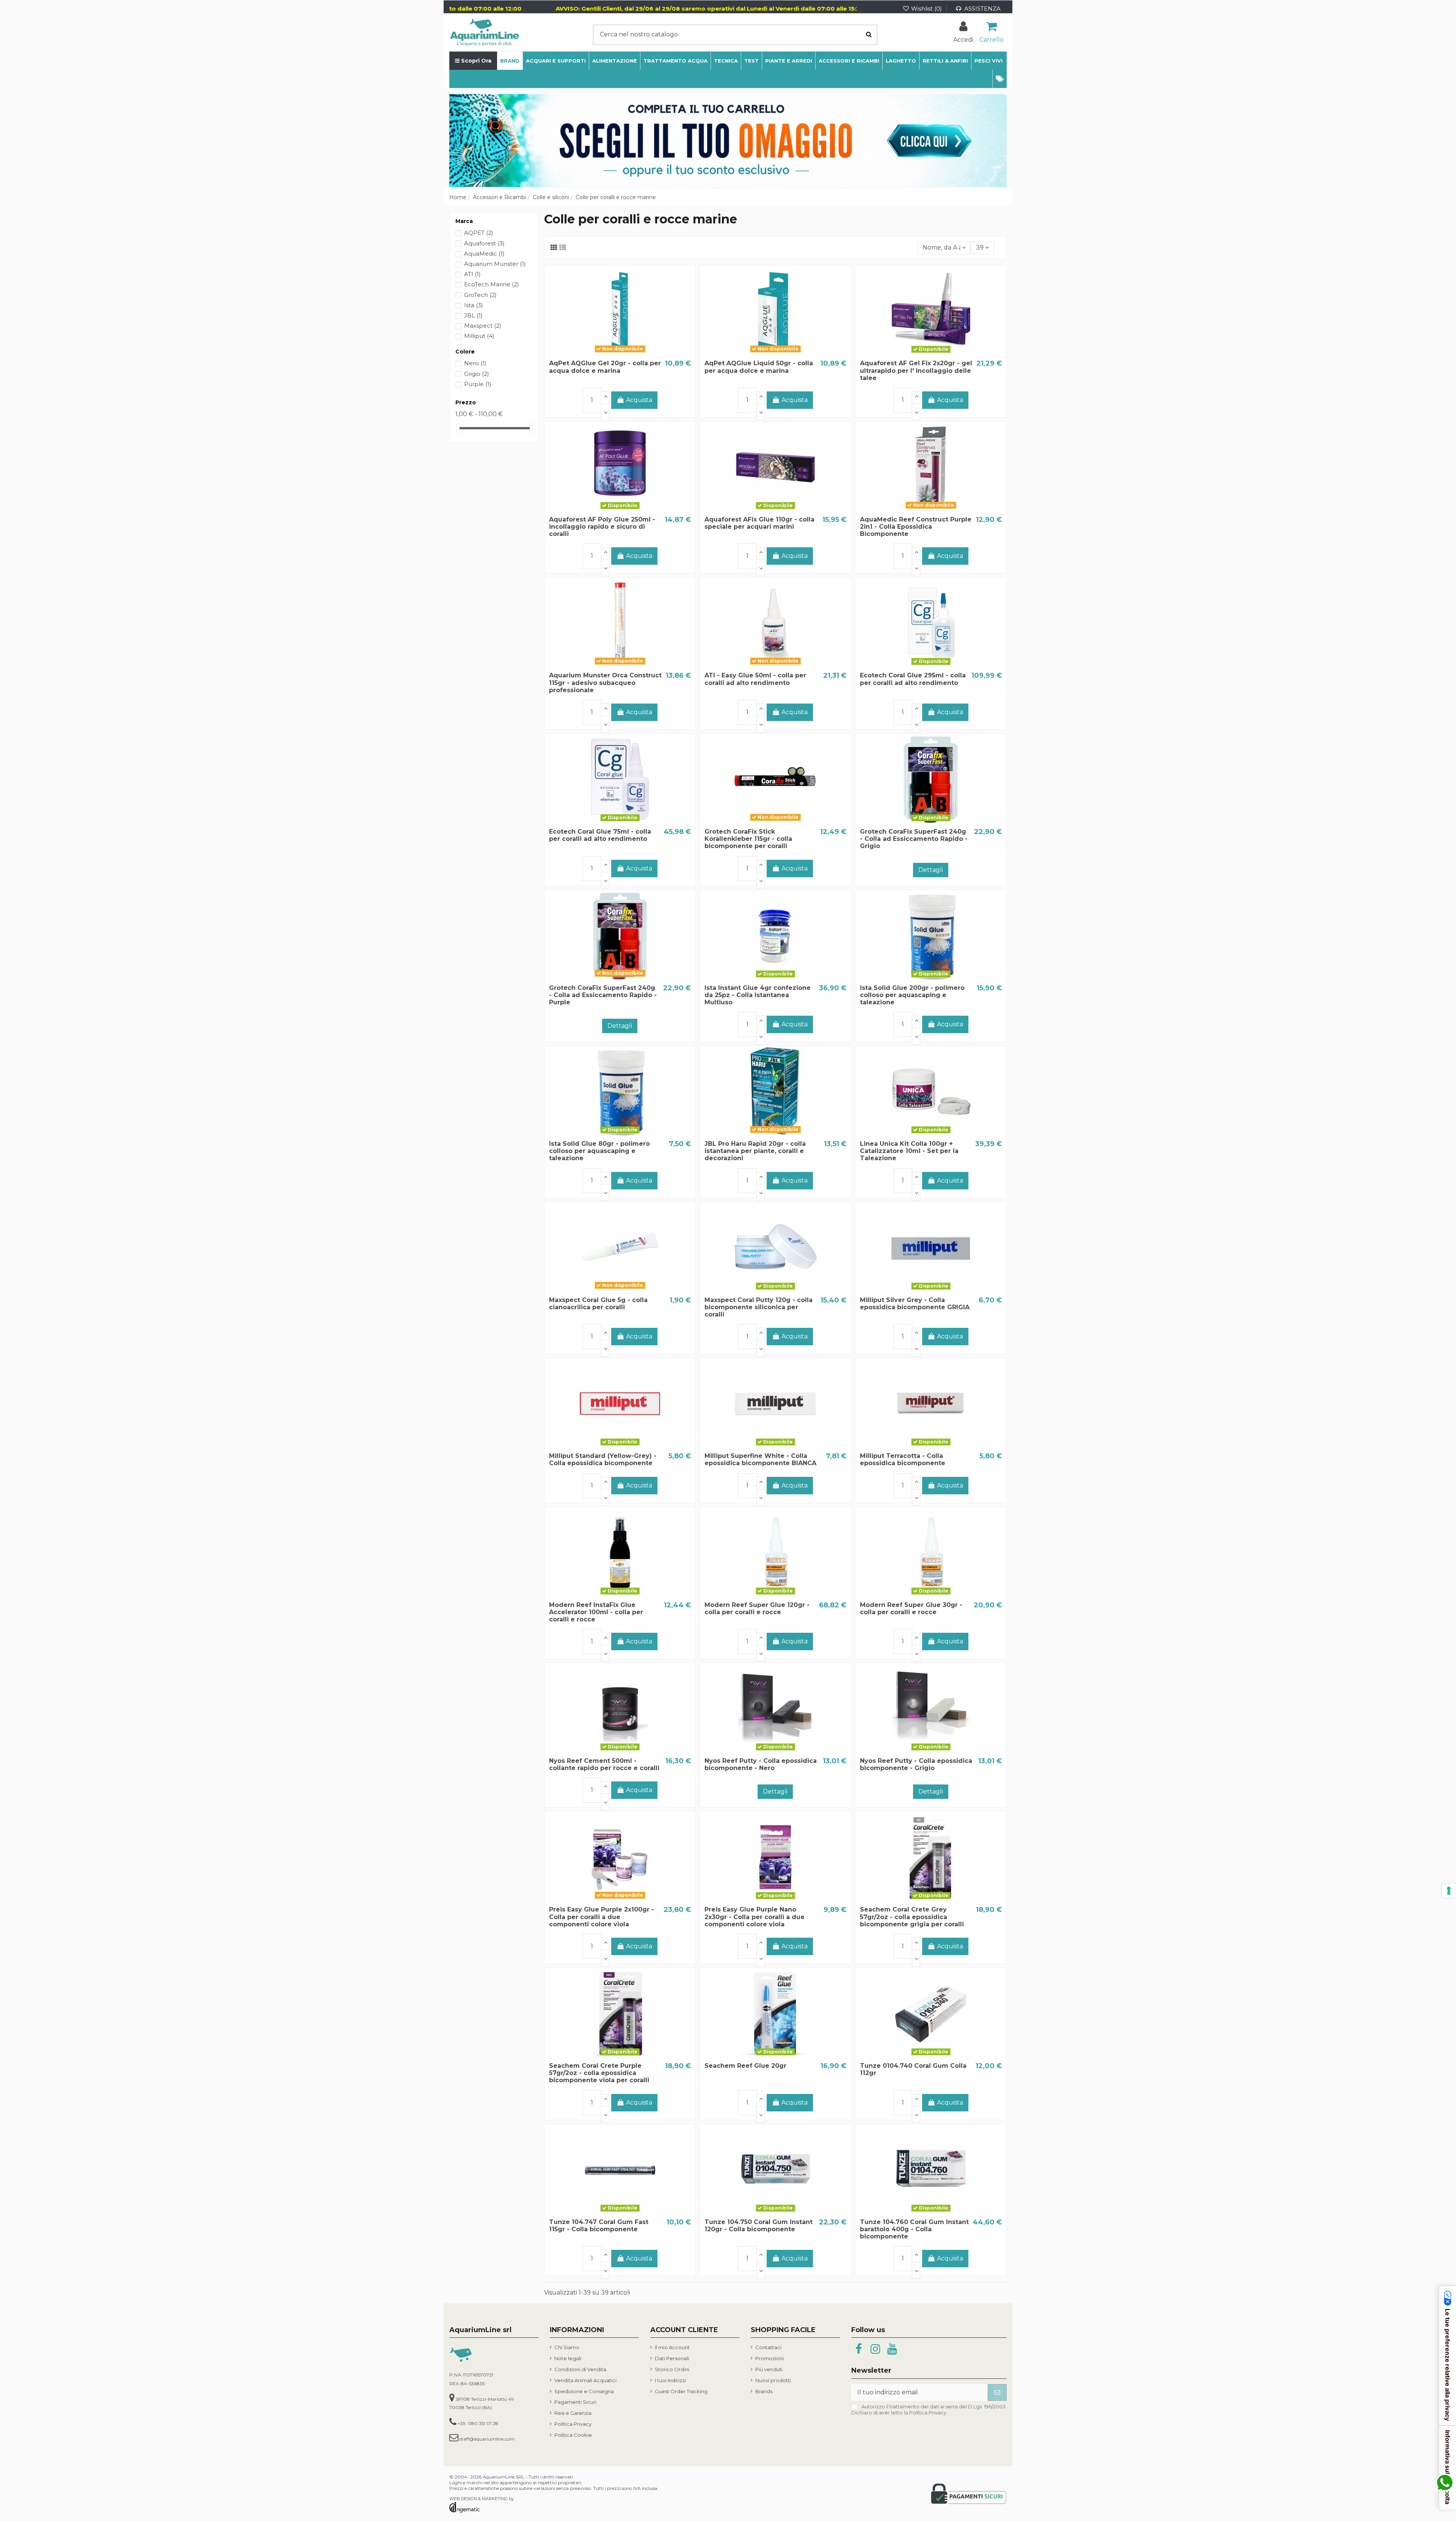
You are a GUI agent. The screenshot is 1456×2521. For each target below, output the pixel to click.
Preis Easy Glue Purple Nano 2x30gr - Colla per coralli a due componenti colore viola (755, 1917)
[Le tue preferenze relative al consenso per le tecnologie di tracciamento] (1449, 1891)
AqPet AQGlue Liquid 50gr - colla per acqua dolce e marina (759, 367)
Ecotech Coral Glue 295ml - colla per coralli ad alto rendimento (913, 679)
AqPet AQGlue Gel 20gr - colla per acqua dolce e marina (605, 367)
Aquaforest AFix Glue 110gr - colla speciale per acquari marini (759, 523)
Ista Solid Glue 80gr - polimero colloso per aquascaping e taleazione (599, 1151)
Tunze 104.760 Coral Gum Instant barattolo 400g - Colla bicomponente (914, 2229)
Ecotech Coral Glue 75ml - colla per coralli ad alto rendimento (600, 835)
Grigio (477, 374)
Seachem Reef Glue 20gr (745, 2066)
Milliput (479, 336)
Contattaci (768, 2347)
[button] (999, 79)
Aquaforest (484, 243)
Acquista (639, 400)
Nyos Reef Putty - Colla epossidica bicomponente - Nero (761, 1764)
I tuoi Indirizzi (670, 2380)
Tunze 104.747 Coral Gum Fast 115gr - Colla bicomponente (599, 2226)
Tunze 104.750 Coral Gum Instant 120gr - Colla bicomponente (759, 2226)
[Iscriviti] (997, 2392)
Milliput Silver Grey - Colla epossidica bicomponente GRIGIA (915, 1304)
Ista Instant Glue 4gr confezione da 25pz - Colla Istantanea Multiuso (758, 995)
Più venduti (769, 2369)
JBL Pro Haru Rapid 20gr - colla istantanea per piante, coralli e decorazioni (755, 1151)
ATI (472, 274)
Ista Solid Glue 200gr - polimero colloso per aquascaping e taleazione (912, 995)
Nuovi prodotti (773, 2380)
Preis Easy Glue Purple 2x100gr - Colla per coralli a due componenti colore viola (602, 1917)
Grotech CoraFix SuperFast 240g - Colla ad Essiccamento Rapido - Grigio (914, 839)
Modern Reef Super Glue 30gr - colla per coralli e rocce (911, 1608)
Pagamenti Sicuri (575, 2402)
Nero (475, 363)
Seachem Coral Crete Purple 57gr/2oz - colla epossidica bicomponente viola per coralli (599, 2073)
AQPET (479, 233)
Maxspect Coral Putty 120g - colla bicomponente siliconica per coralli (759, 1307)
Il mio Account (672, 2347)
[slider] (458, 428)
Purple (478, 384)
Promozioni (770, 2358)
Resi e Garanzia (573, 2413)
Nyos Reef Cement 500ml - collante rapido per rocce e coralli (604, 1764)
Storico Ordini (672, 2369)
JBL (473, 315)
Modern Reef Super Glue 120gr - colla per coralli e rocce (757, 1608)
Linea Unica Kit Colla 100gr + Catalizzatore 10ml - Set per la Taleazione (909, 1151)
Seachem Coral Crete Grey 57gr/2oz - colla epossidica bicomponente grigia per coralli (912, 1917)
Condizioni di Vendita (580, 2369)
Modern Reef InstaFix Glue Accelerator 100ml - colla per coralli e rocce (596, 1612)
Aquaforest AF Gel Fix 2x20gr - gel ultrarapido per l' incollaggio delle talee (916, 370)
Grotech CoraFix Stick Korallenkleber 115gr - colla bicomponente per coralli (748, 839)
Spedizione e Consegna (584, 2391)
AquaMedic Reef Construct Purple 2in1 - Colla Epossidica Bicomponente (916, 527)
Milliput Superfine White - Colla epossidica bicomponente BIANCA (760, 1459)
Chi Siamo (567, 2347)
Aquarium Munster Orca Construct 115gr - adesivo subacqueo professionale (605, 682)
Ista (474, 305)
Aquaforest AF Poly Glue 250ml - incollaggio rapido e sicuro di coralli (602, 527)
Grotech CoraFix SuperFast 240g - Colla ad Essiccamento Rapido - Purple (603, 995)
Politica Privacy (573, 2424)
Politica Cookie (573, 2435)
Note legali (568, 2358)
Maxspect (483, 326)
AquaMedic (484, 254)
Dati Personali (672, 2358)
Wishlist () (926, 9)
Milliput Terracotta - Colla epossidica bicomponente (903, 1459)
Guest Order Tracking (681, 2391)
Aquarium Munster (495, 264)
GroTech (480, 295)
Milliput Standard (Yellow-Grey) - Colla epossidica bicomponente (603, 1459)
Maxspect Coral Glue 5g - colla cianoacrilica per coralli (598, 1304)
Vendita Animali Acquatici (585, 2380)
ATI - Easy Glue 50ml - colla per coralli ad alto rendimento (755, 679)
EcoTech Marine (492, 284)
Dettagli (931, 870)
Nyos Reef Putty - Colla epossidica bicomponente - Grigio (916, 1764)
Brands (764, 2391)
